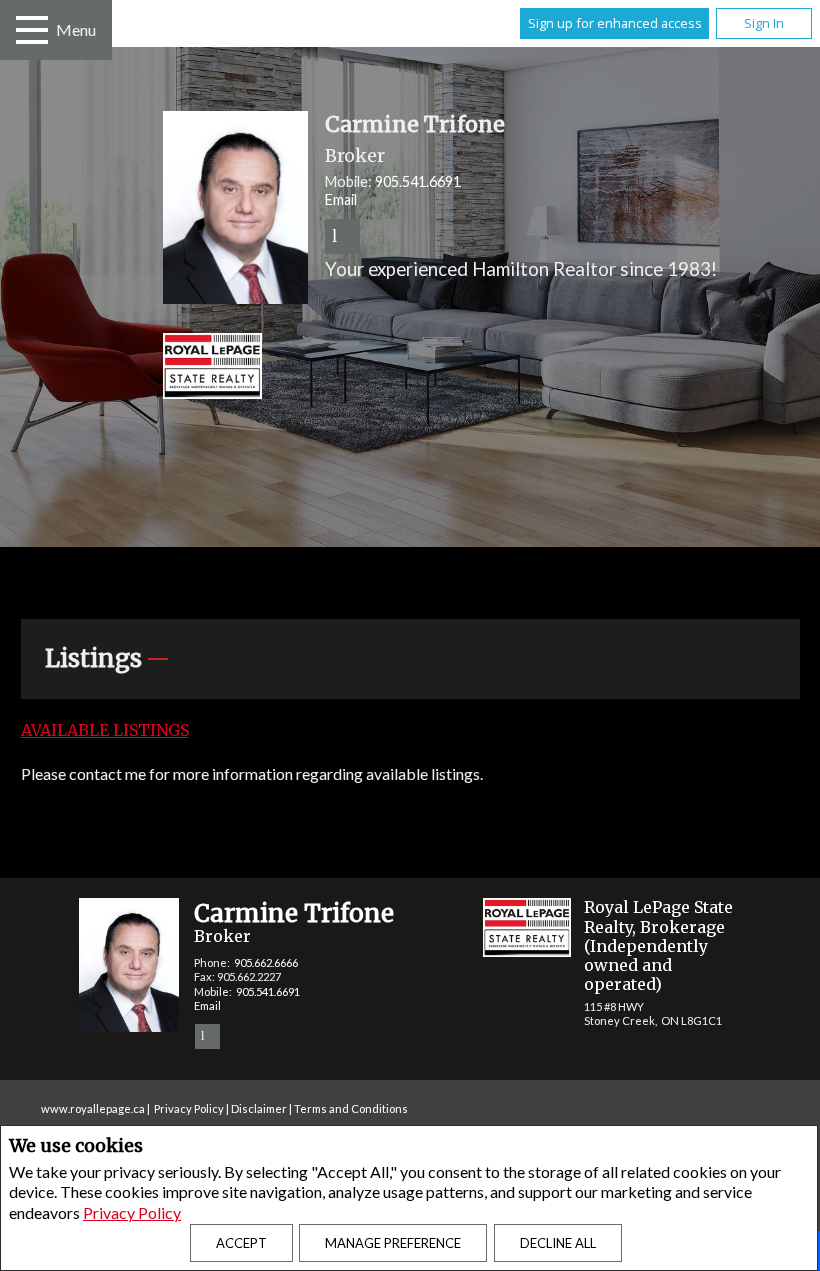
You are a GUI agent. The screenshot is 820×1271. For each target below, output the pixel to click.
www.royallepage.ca (93, 1108)
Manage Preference (393, 1243)
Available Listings (105, 730)
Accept (241, 1243)
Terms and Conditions (351, 1108)
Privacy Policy (132, 1212)
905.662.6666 (266, 962)
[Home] (470, 368)
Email (341, 199)
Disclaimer (259, 1108)
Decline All (558, 1243)
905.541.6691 (418, 181)
